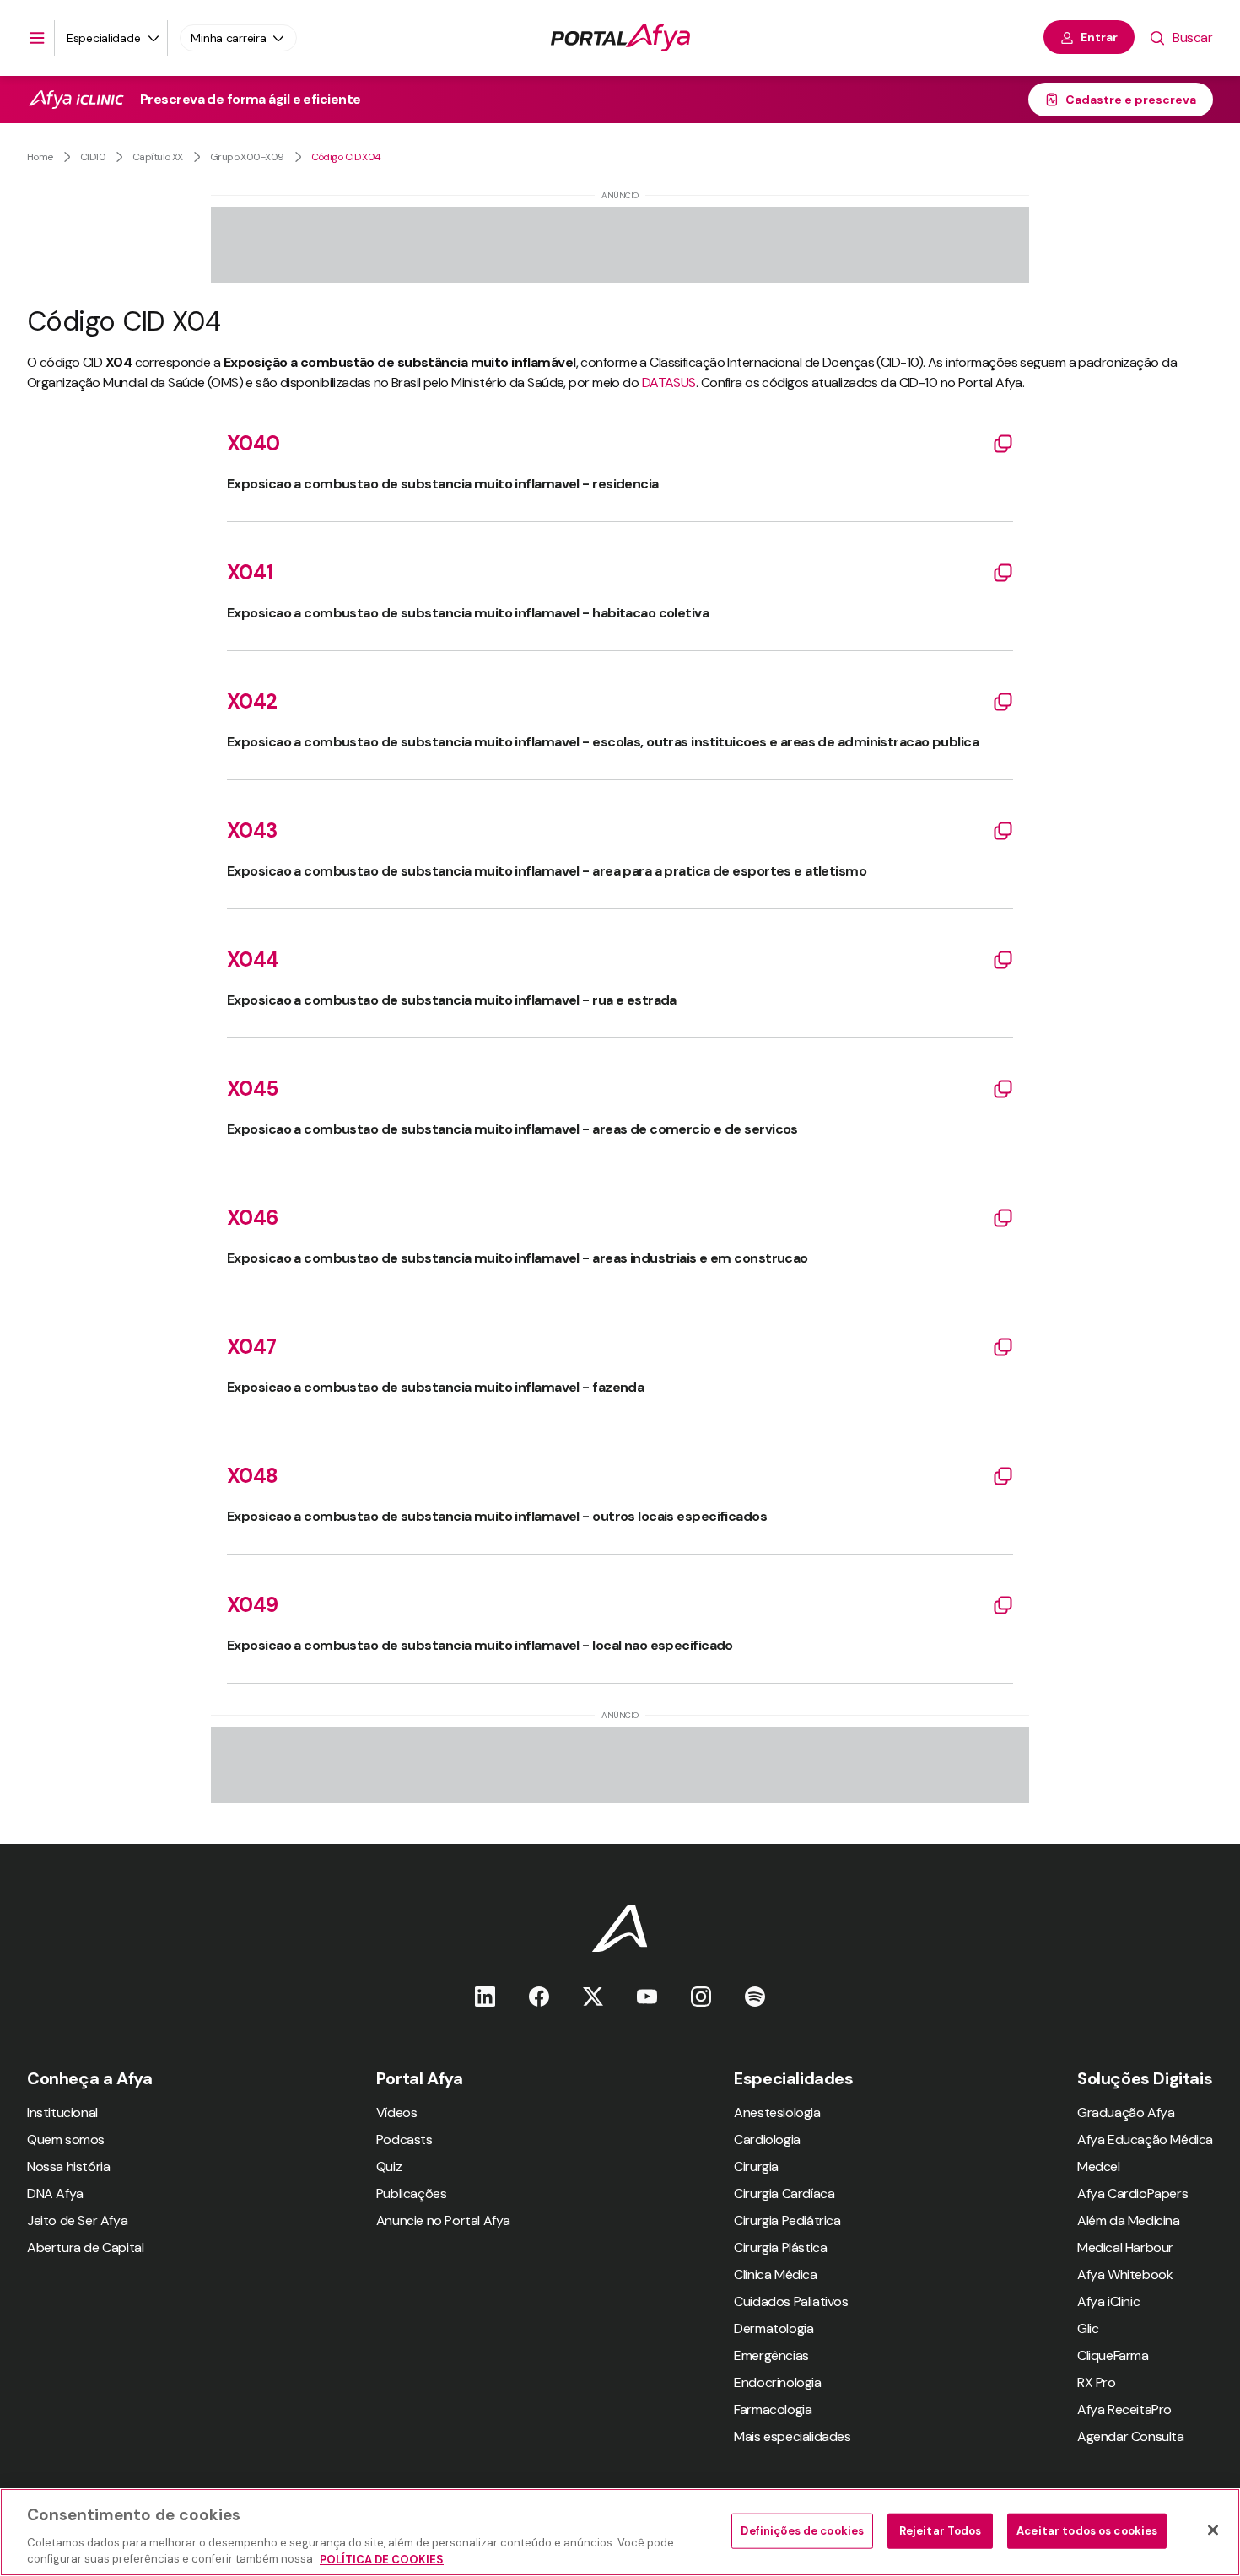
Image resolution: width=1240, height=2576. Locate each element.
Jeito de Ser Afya (77, 2220)
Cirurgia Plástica (780, 2247)
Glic (1088, 2328)
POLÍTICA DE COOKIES (382, 2559)
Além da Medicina (1129, 2220)
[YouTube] (647, 1996)
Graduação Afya (1126, 2113)
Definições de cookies (802, 2531)
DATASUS (669, 383)
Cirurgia (756, 2166)
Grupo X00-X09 (247, 157)
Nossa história (68, 2166)
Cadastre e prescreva (1131, 100)
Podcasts (404, 2139)
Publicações (412, 2193)
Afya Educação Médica (1145, 2139)
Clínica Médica (775, 2274)
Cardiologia (767, 2139)
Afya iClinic (1108, 2301)
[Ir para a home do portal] (620, 38)
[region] (620, 2532)
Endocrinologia (777, 2382)
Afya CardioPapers (1132, 2193)
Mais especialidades (792, 2436)
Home (40, 157)
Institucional (62, 2113)
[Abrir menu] (37, 38)
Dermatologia (774, 2328)
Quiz (389, 2166)
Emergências (771, 2355)
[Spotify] (755, 1996)
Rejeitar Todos (941, 2531)
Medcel (1099, 2166)
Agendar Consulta (1131, 2436)
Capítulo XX (158, 157)
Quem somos (66, 2139)
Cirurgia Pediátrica (787, 2220)
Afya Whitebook (1125, 2274)
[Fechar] (1213, 2530)
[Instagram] (701, 1996)
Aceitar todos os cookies (1087, 2531)
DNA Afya (55, 2193)
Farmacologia (773, 2409)
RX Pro (1097, 2382)
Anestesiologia (777, 2113)
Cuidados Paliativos (791, 2301)
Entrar (1099, 37)
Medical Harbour (1125, 2247)
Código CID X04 (346, 157)
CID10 (93, 157)
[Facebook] (539, 1996)
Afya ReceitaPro (1124, 2409)
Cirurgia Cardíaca (784, 2193)
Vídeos (397, 2113)
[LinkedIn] (485, 1996)
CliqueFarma (1113, 2355)
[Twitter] (593, 1996)
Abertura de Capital (85, 2247)
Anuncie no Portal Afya (443, 2220)
